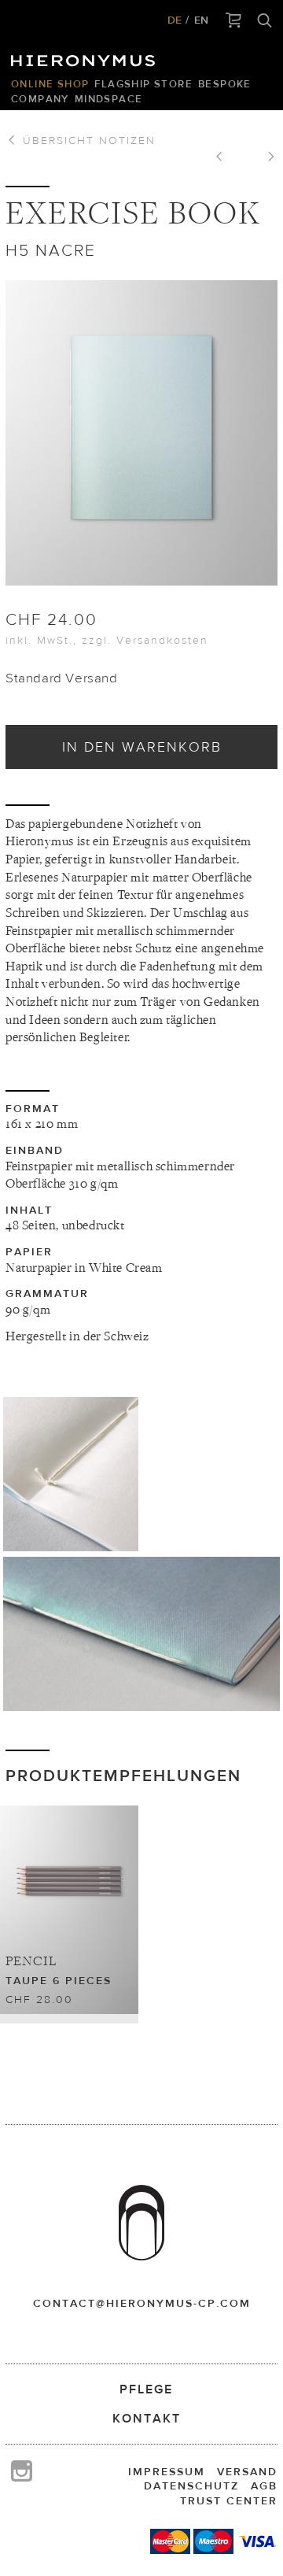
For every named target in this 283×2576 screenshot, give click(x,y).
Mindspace (109, 99)
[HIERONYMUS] (86, 57)
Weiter (266, 158)
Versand (247, 2471)
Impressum (167, 2471)
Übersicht (87, 140)
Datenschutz (191, 2485)
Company (40, 99)
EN (201, 20)
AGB (264, 2485)
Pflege (146, 2389)
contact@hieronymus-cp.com (142, 2303)
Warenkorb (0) (234, 21)
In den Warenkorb (142, 747)
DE (175, 20)
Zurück (225, 158)
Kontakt (147, 2418)
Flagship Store (143, 84)
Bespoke (225, 84)
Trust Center (229, 2500)
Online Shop (50, 84)
